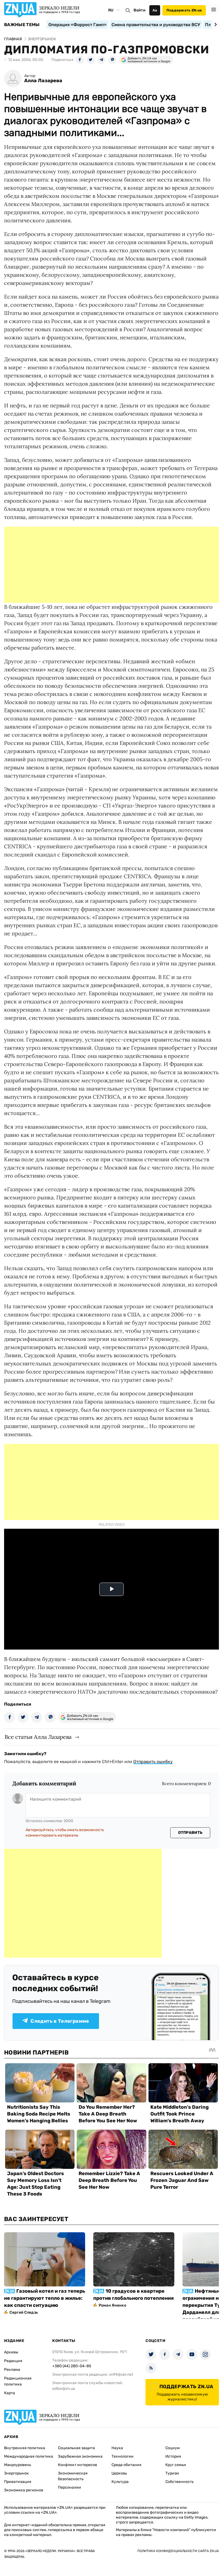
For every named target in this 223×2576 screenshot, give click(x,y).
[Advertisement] (112, 565)
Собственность (179, 2482)
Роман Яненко (112, 2305)
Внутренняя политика (25, 2448)
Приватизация (18, 2482)
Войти (140, 10)
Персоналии (69, 2487)
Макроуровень (18, 2465)
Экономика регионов (24, 2490)
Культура (120, 2482)
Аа (155, 10)
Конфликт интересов (78, 2465)
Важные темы (22, 25)
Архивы (11, 2352)
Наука (117, 2448)
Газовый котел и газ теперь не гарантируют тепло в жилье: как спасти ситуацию (45, 2298)
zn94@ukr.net (121, 2374)
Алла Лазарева (43, 81)
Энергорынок (16, 2473)
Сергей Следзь (24, 2312)
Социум (173, 2448)
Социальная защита (76, 2448)
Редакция (13, 2361)
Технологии (123, 2456)
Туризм (172, 2473)
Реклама (12, 2370)
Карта (10, 2393)
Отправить (190, 1833)
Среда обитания (126, 2465)
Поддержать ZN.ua (184, 10)
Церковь (119, 2473)
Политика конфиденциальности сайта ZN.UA (178, 2551)
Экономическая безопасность (73, 2476)
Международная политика (29, 2456)
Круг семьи (176, 2465)
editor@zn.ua (64, 2389)
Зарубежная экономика (80, 2456)
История (173, 2456)
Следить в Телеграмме (60, 2021)
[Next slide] (215, 24)
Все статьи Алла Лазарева (38, 1737)
